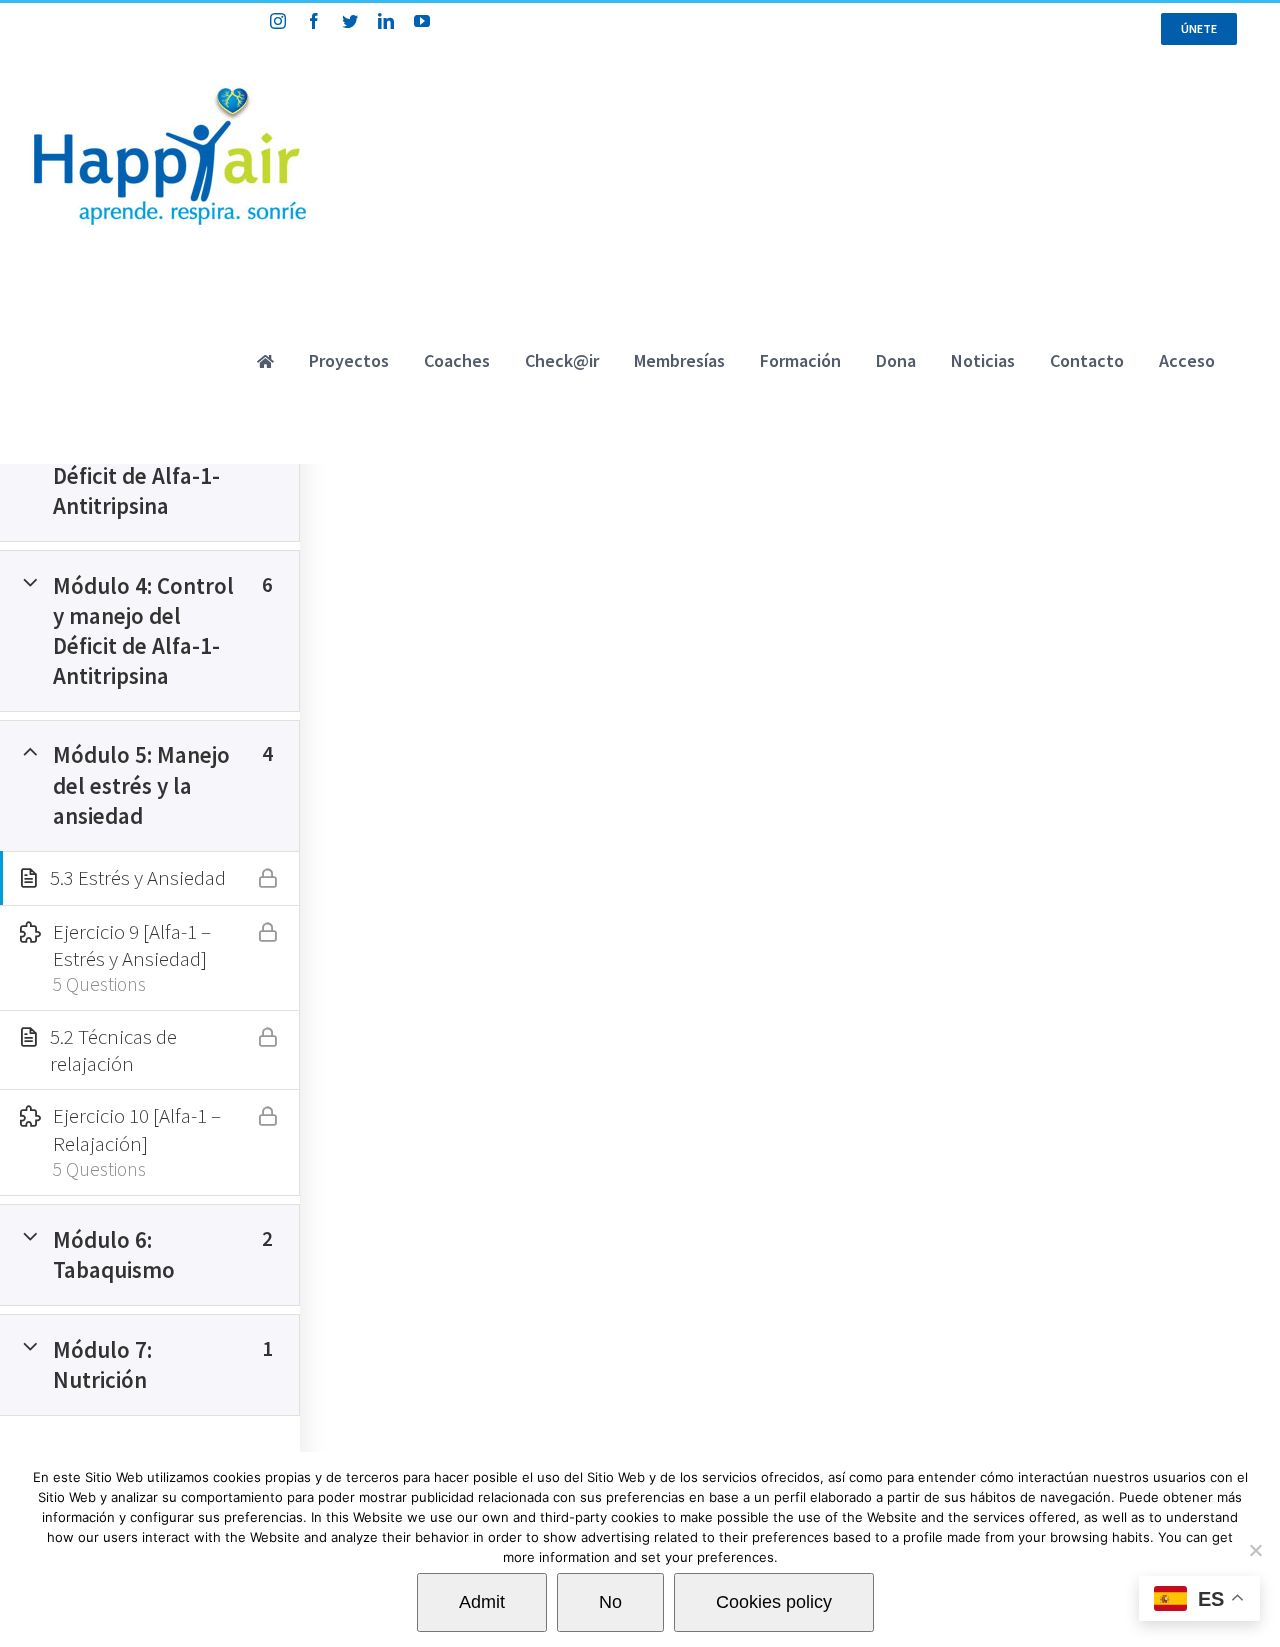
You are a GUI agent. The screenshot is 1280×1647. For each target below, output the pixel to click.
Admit (482, 1602)
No (610, 1602)
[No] (1255, 1550)
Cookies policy (774, 1602)
